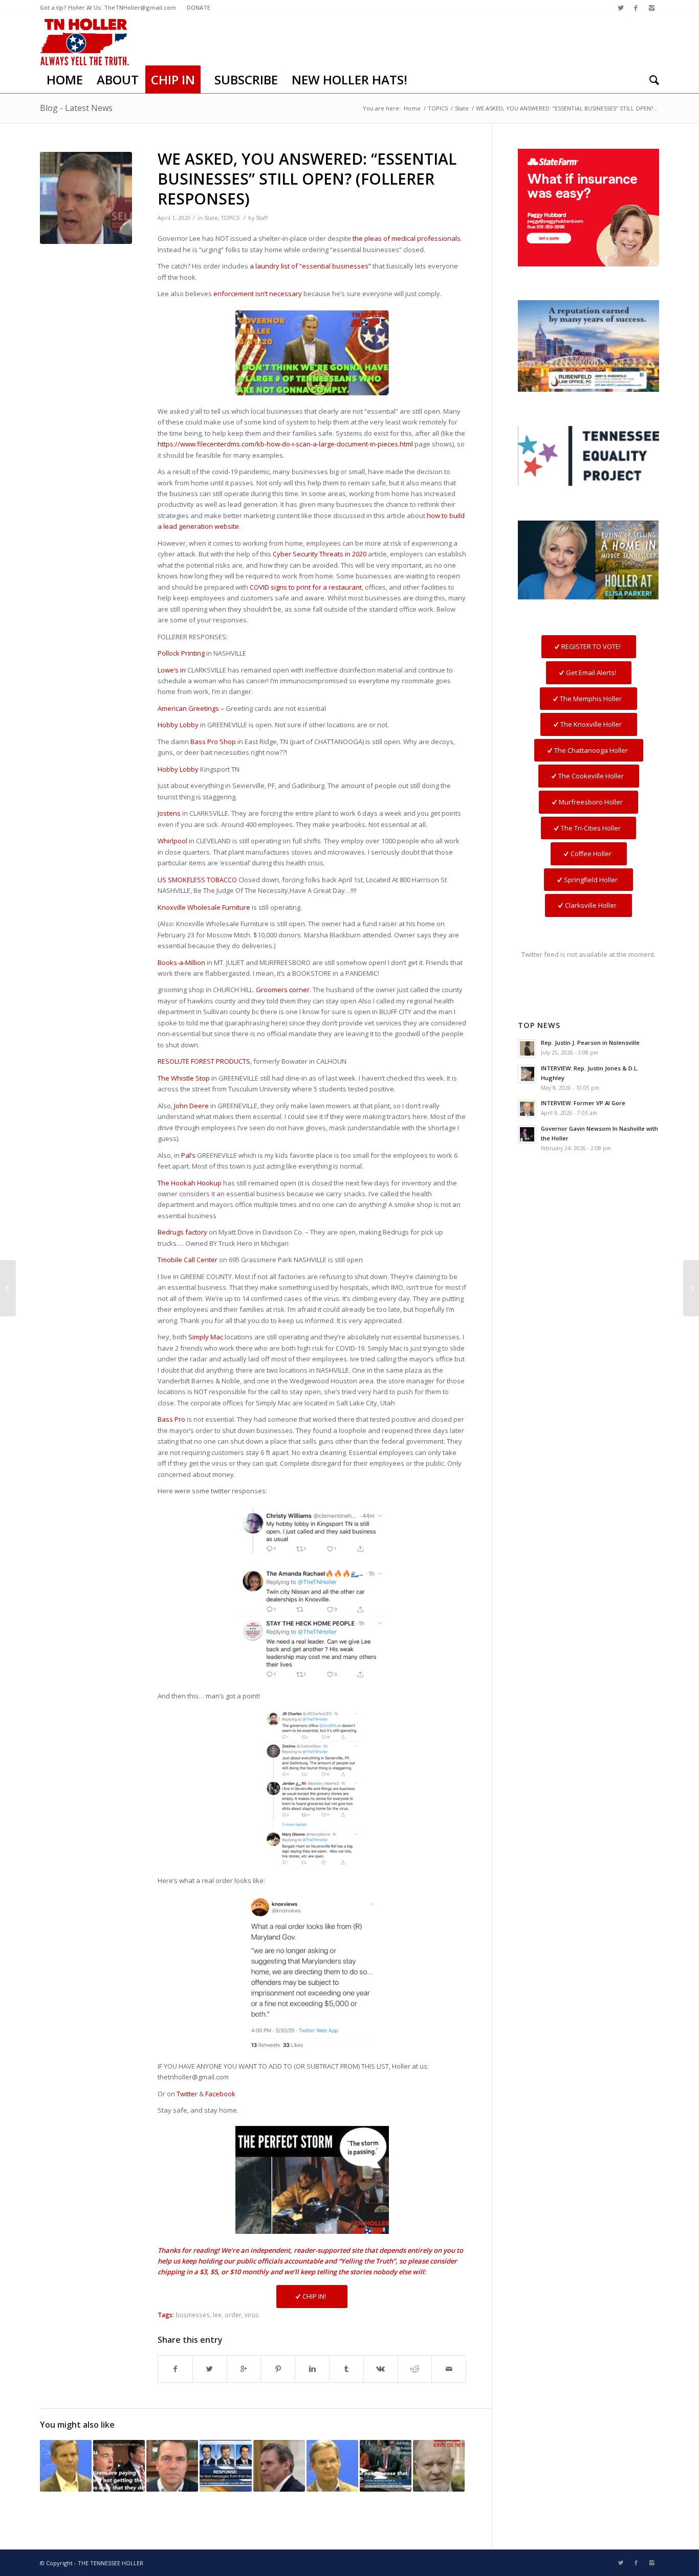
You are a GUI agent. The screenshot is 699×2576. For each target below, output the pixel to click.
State (462, 108)
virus (252, 2315)
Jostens (169, 813)
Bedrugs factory (182, 1232)
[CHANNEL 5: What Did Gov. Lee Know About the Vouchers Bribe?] (225, 2466)
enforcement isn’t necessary (258, 294)
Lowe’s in (172, 670)
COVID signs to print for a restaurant (306, 587)
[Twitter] (620, 8)
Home (412, 108)
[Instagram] (651, 8)
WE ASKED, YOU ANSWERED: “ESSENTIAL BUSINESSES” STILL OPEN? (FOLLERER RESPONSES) (307, 179)
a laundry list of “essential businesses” (310, 266)
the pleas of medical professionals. (407, 238)
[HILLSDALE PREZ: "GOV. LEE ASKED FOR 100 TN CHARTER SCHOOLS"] (439, 2466)
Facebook (220, 2094)
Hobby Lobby (178, 725)
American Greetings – (191, 708)
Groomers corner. (283, 990)
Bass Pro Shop (213, 742)
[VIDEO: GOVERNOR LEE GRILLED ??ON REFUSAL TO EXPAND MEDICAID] (66, 2466)
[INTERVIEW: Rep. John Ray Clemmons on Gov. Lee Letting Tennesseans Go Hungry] (172, 2466)
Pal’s (188, 1155)
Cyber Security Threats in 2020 (320, 554)
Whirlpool (172, 841)
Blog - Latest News (76, 108)
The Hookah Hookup (190, 1183)
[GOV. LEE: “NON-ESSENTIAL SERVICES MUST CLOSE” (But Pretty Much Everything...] (8, 1288)
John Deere (191, 1106)
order (233, 2315)
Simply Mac (206, 1337)
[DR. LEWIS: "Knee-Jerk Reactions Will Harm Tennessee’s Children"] (279, 2466)
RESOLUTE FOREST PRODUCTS (204, 1061)
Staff (262, 218)
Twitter (187, 2094)
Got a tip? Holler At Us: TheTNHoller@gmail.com (108, 7)
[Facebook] (636, 8)
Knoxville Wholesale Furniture (204, 907)
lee (217, 2315)
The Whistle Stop (184, 1078)
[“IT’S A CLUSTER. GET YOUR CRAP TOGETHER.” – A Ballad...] (691, 1288)
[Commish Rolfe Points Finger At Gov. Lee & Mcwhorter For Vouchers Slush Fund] (386, 2466)
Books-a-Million (181, 962)
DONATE (199, 7)
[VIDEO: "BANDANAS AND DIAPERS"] (332, 2466)
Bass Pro (171, 1419)
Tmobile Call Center (188, 1260)
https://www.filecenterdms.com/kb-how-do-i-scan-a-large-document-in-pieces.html (285, 444)
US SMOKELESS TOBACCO (197, 880)
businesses (193, 2315)
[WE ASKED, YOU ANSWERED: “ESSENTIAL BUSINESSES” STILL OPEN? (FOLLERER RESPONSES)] (86, 198)
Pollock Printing (181, 653)
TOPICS (438, 108)
